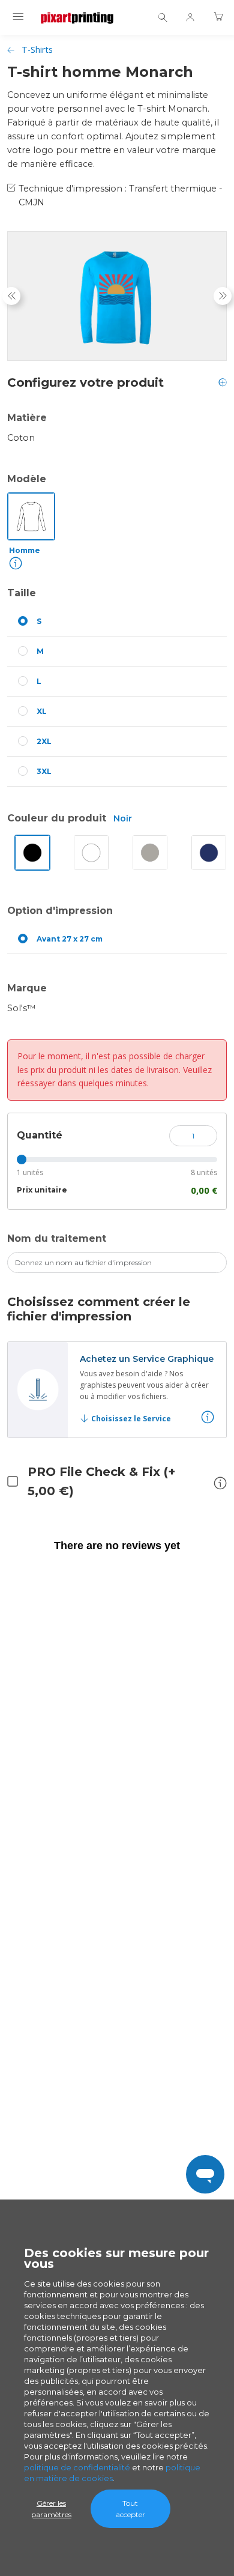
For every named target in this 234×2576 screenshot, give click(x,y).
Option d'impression (60, 911)
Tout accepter (130, 2509)
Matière (27, 418)
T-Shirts (37, 50)
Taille (22, 593)
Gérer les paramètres (51, 2509)
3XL (44, 771)
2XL (44, 741)
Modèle (27, 479)
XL (42, 711)
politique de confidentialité (77, 2467)
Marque (27, 988)
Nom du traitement (57, 1238)
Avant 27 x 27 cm (70, 939)
